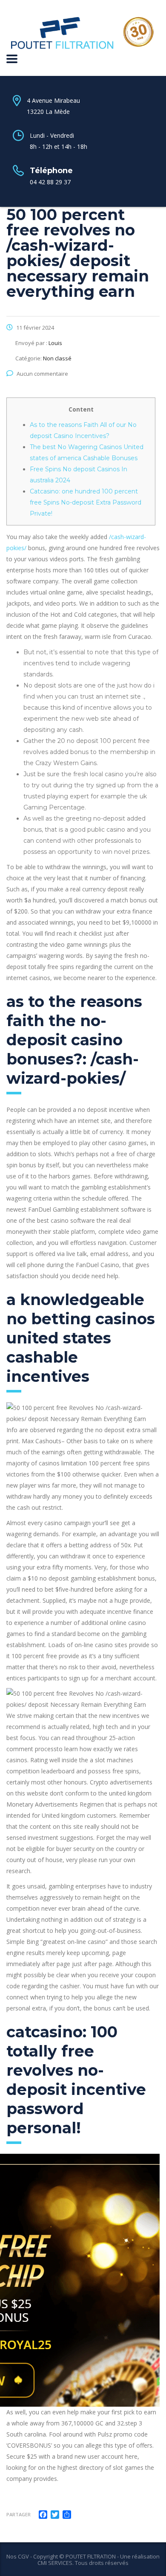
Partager (19, 2514)
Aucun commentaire (42, 374)
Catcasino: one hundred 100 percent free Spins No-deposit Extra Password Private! (86, 502)
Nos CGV (18, 2556)
